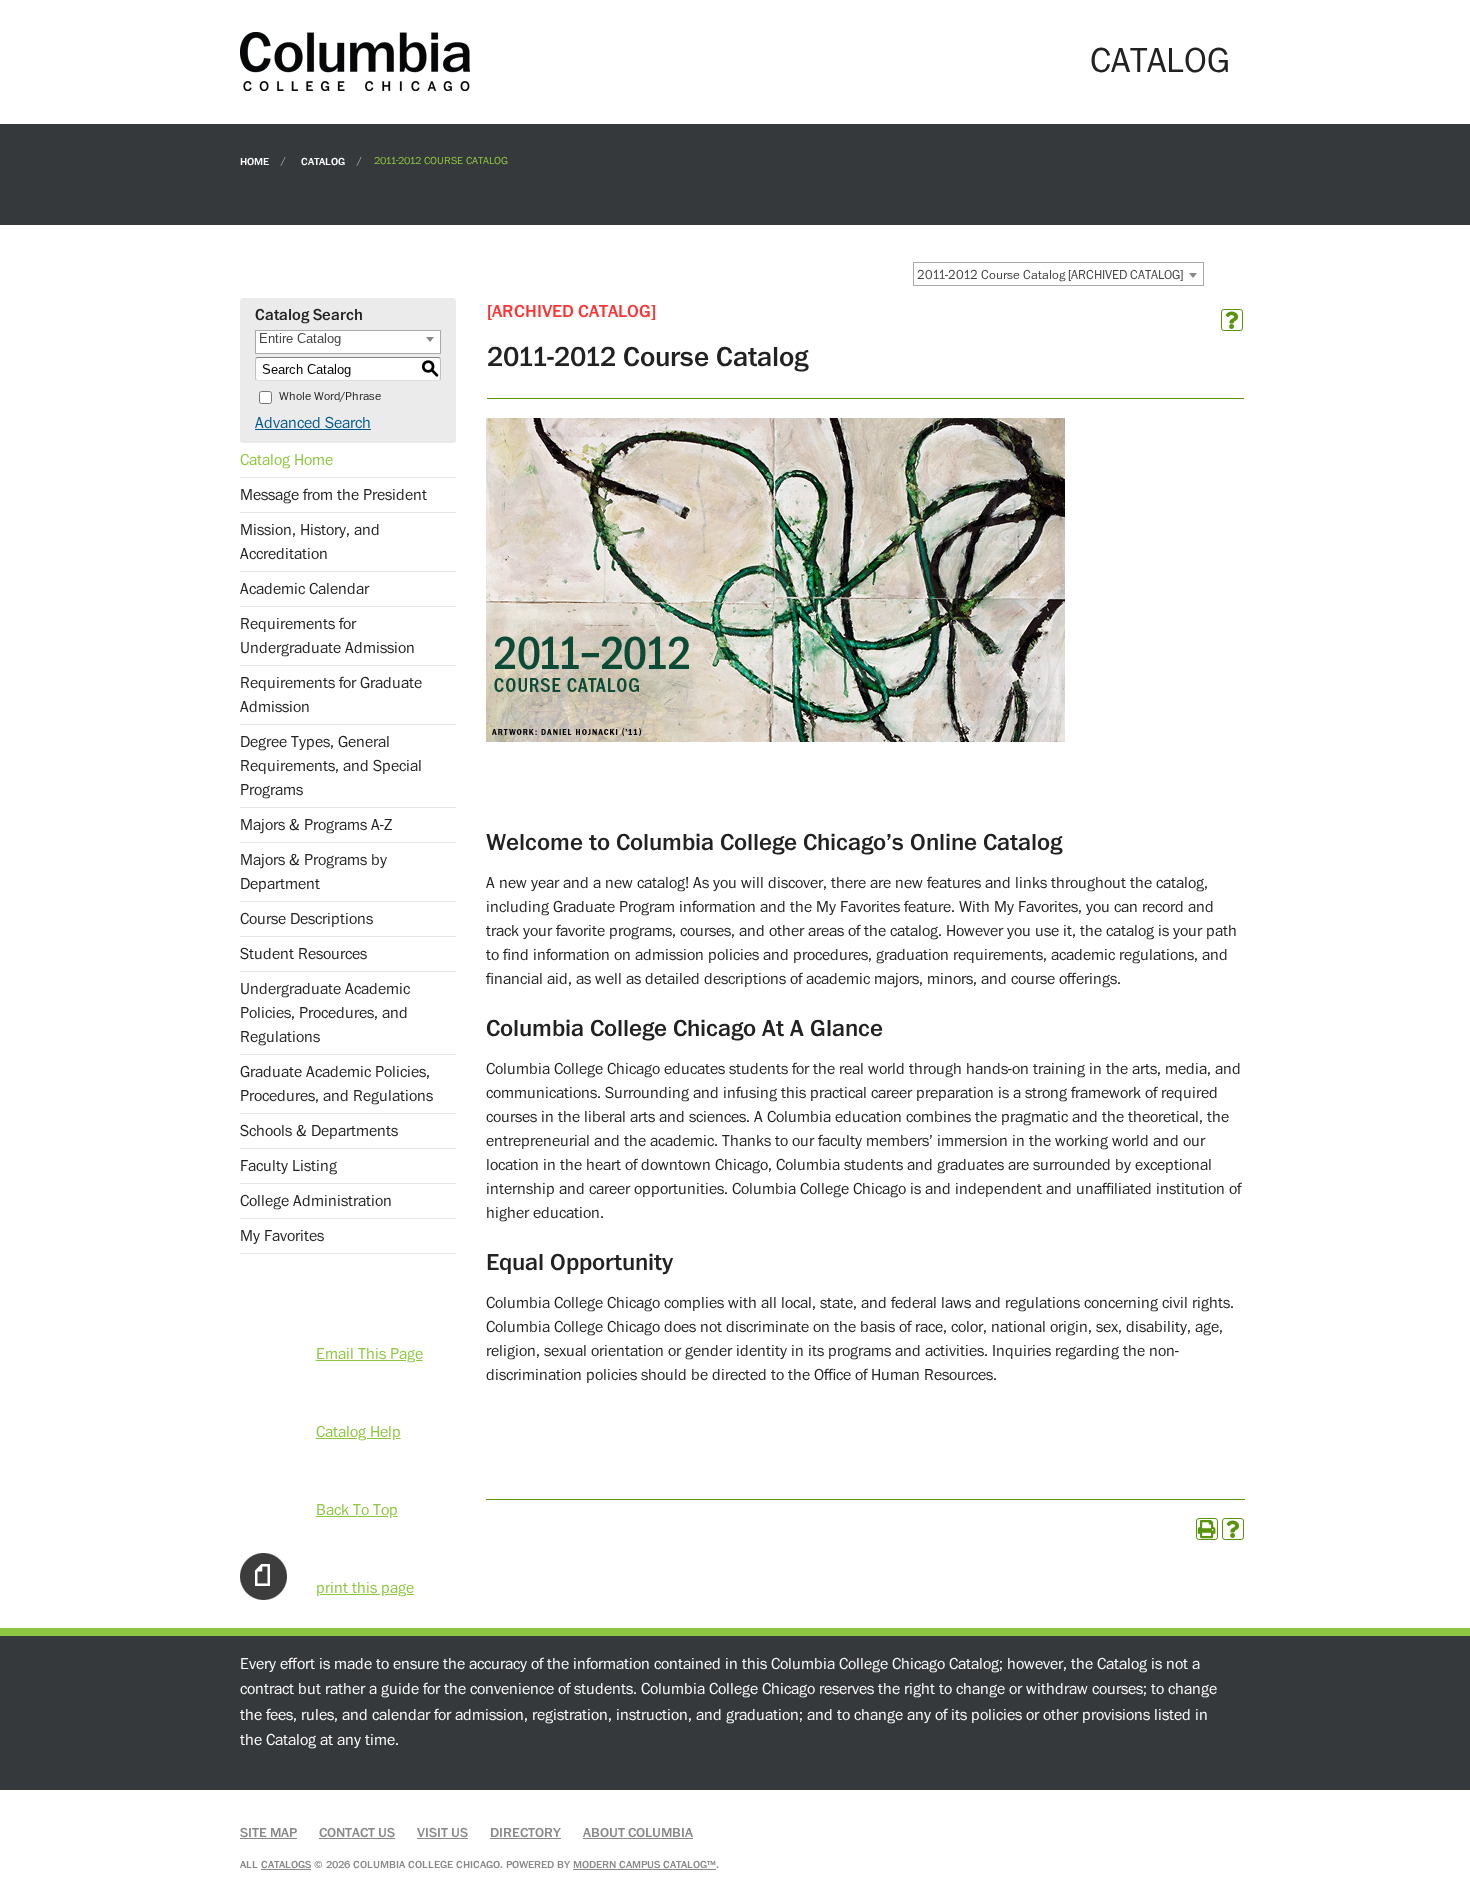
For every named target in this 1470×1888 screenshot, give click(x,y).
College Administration (316, 1201)
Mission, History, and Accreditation (310, 542)
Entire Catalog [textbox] (300, 338)
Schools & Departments (319, 1131)
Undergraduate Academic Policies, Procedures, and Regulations (325, 1013)
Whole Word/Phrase (330, 396)
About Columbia (638, 1833)
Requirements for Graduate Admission (331, 695)
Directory (525, 1833)
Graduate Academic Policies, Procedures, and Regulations (336, 1084)
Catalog (323, 160)
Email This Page (369, 1354)
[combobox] (1058, 274)
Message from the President (333, 495)
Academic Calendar (304, 589)
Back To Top (357, 1510)
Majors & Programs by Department (313, 872)
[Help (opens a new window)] (1232, 320)
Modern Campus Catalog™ (644, 1864)
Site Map (268, 1833)
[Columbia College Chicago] (355, 61)
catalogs (286, 1864)
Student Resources (303, 954)
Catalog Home (286, 460)
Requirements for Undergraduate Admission (327, 636)
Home (254, 160)
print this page (365, 1588)
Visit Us (442, 1833)
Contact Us (357, 1833)
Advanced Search (313, 423)
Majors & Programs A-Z (316, 825)
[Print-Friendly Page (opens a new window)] (1207, 1529)
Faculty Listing (288, 1166)
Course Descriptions (306, 919)
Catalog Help (358, 1432)
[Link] (775, 737)
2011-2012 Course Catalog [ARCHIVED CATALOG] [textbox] (1050, 275)
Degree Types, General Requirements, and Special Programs (331, 766)
